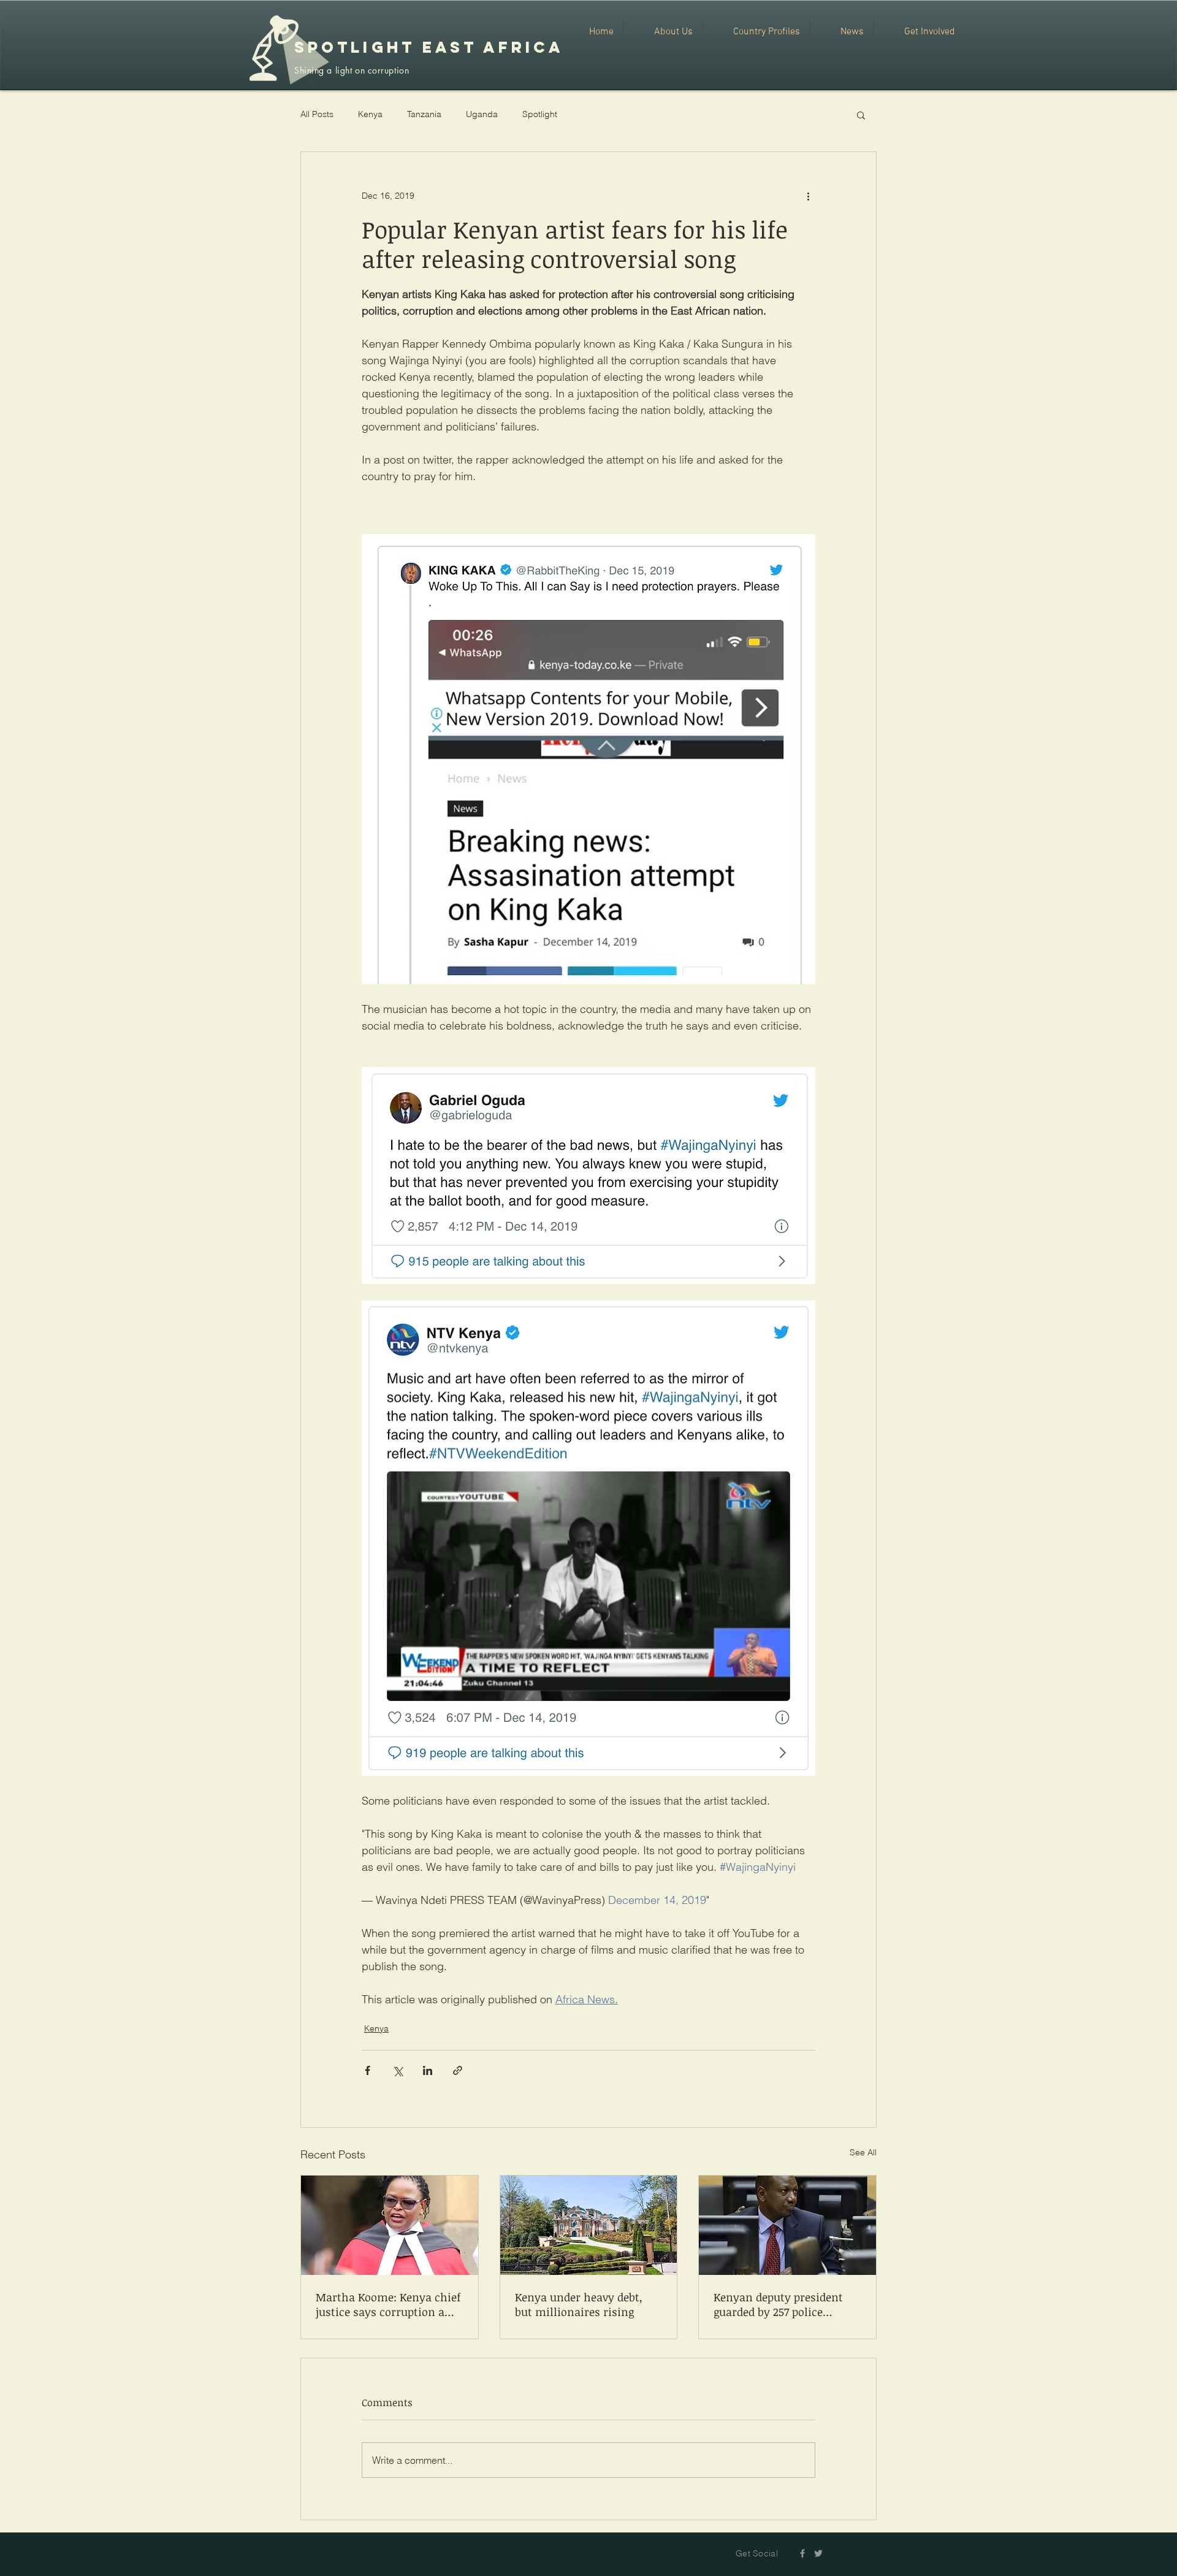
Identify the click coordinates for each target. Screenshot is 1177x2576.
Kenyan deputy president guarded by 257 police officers (778, 2304)
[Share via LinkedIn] (428, 2070)
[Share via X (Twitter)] (398, 2070)
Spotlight (540, 114)
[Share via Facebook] (368, 2070)
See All (863, 2152)
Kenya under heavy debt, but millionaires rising (579, 2304)
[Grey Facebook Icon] (802, 2553)
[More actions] (808, 196)
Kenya (370, 114)
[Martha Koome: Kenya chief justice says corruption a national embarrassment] (390, 2225)
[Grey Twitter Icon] (818, 2553)
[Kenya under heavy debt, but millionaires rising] (589, 2225)
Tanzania (424, 114)
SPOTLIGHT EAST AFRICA (429, 47)
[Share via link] (458, 2070)
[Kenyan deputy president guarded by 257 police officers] (787, 2225)
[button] (861, 115)
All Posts (317, 114)
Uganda (482, 114)
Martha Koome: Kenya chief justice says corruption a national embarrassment (388, 2304)
